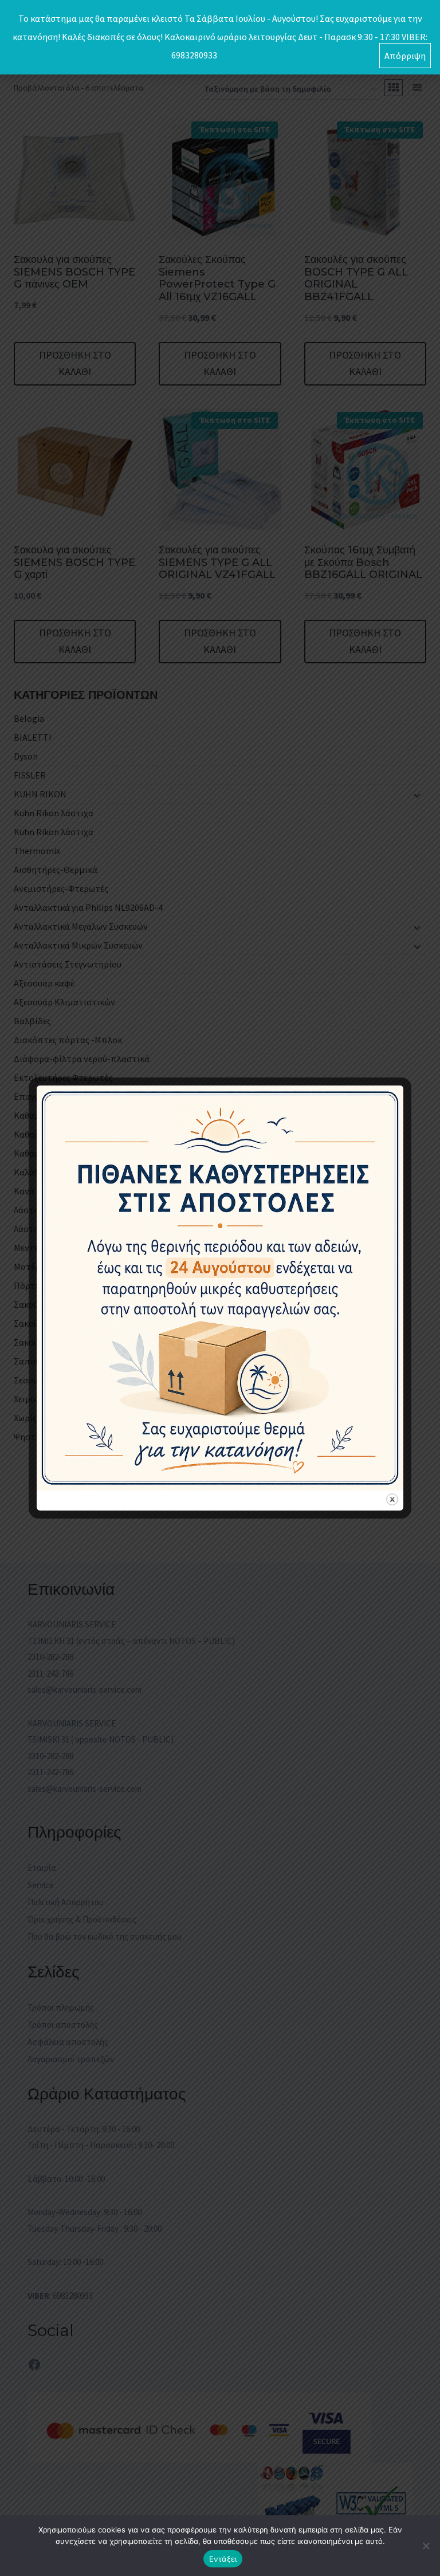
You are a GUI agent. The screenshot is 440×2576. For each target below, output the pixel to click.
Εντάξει (223, 2559)
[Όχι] (426, 2546)
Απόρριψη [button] (405, 56)
